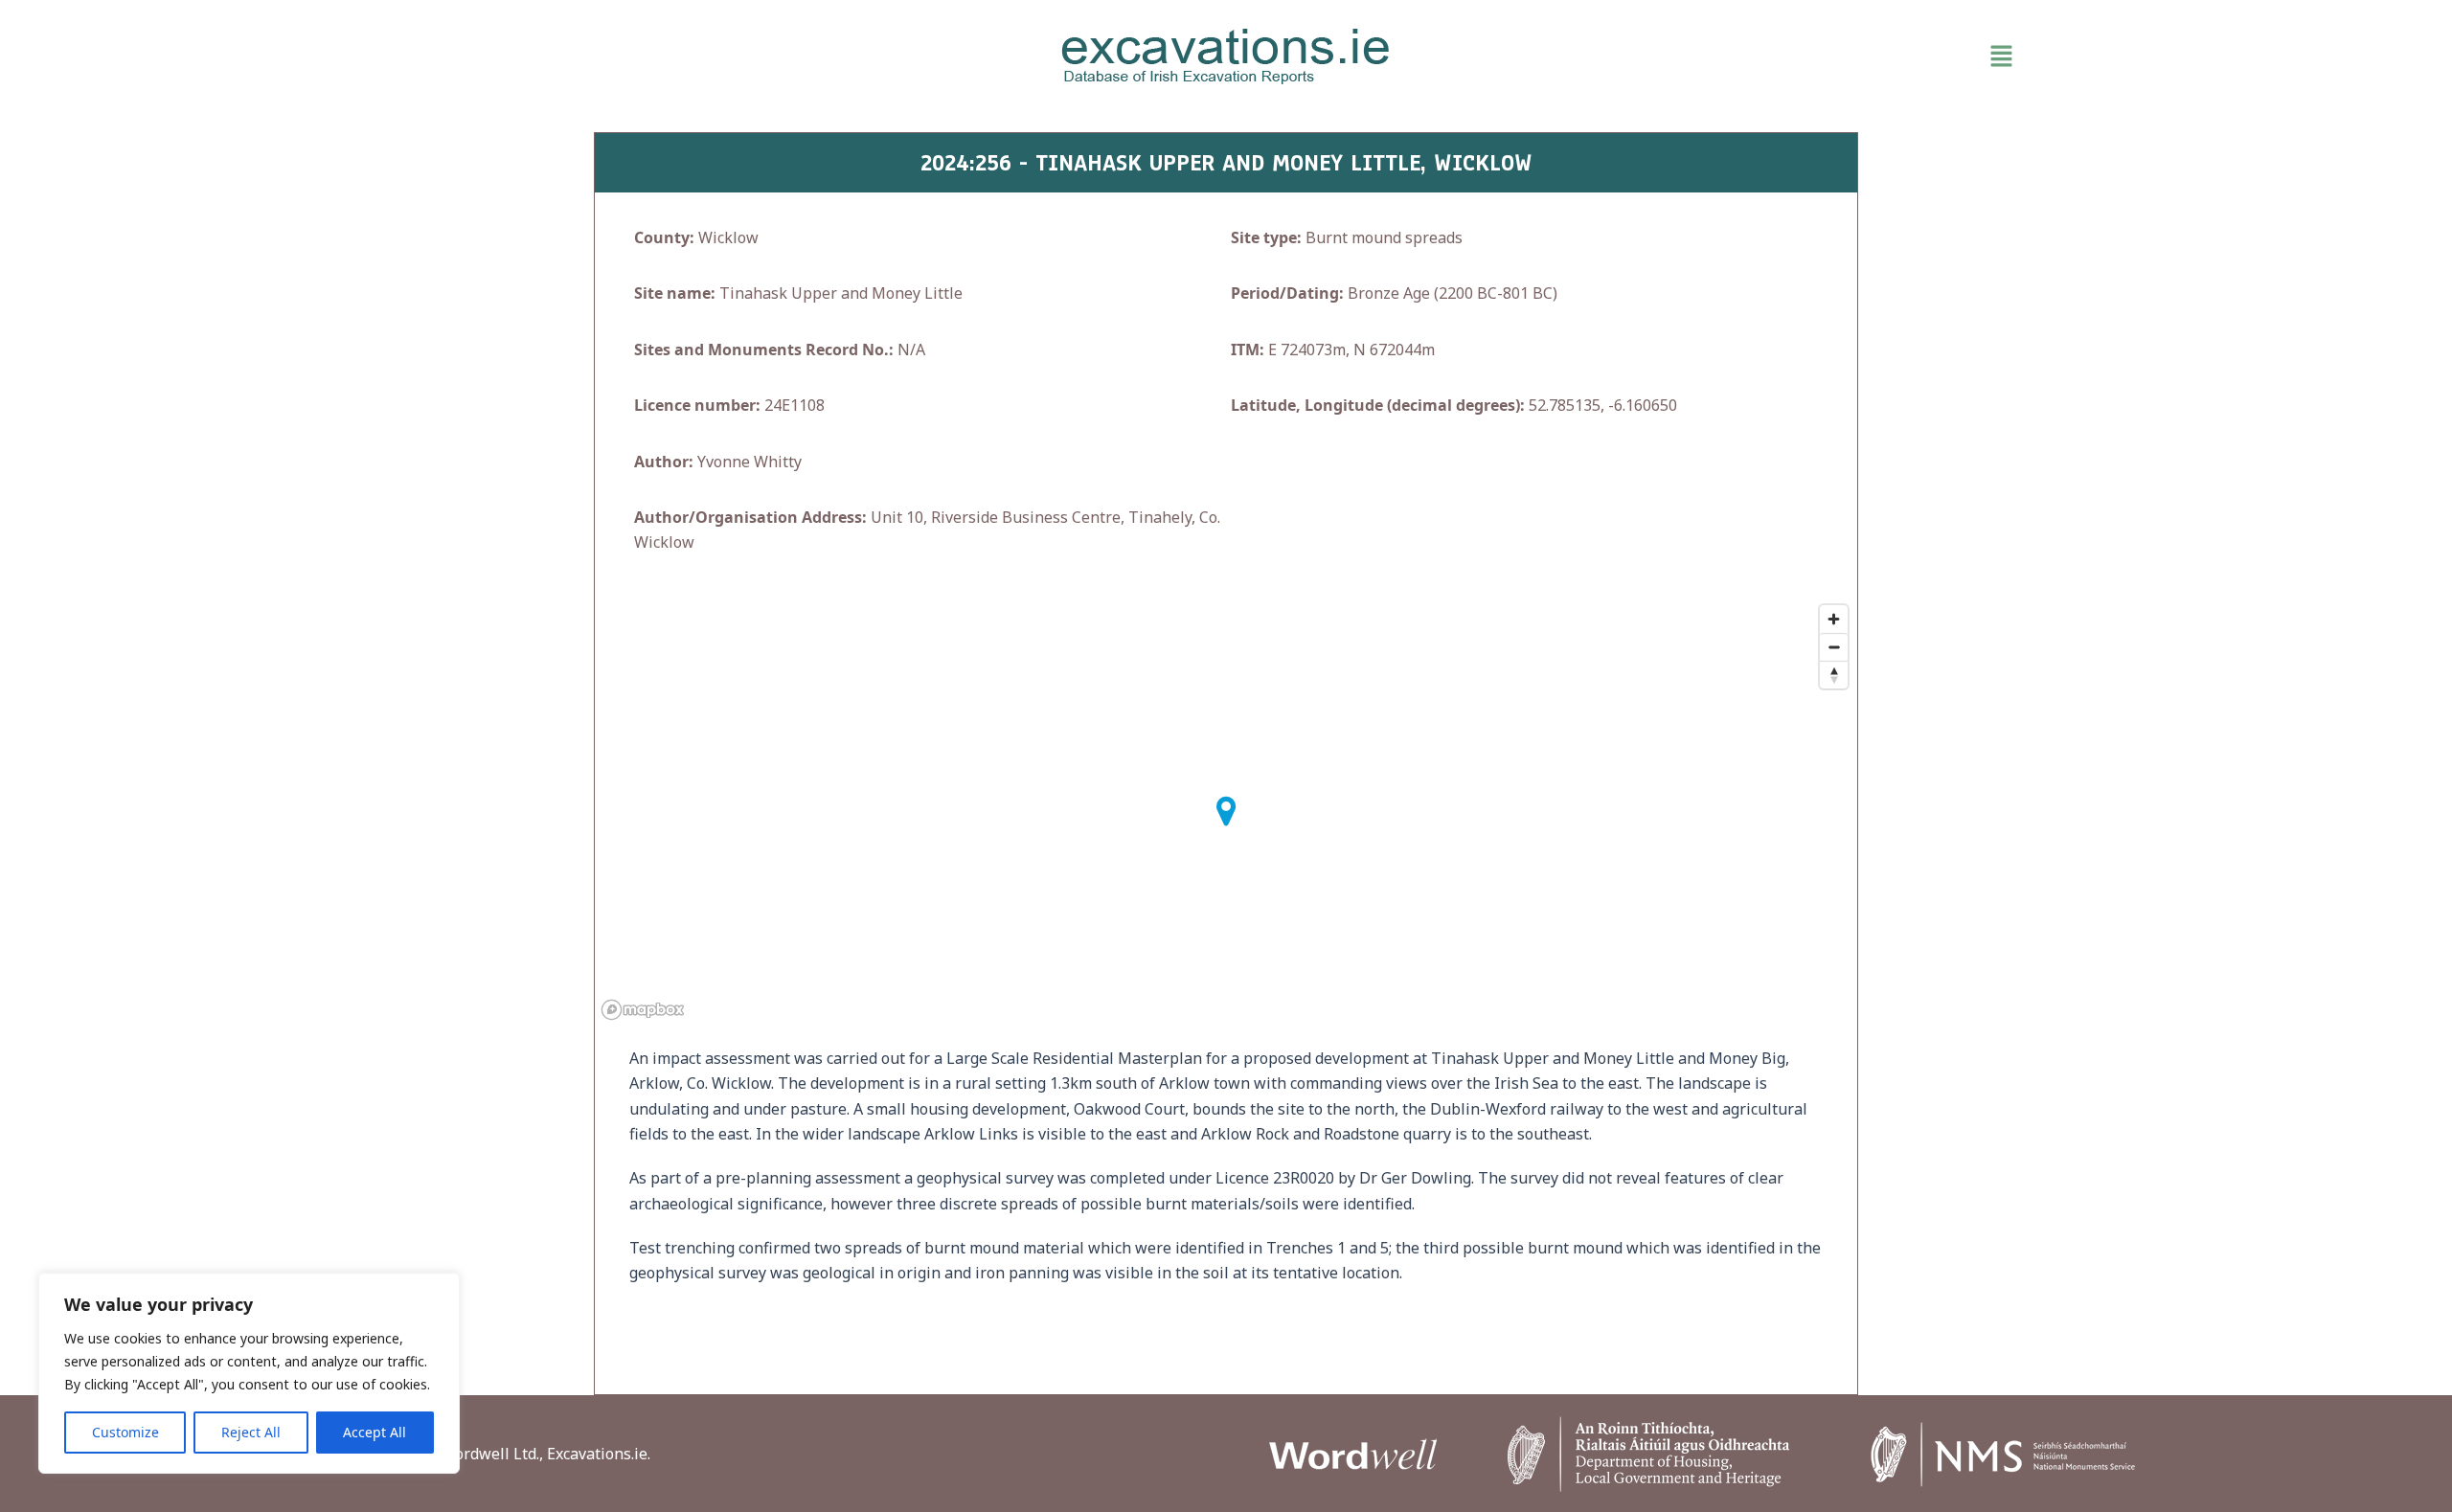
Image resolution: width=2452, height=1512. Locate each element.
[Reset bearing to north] (1834, 675)
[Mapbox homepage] (643, 1010)
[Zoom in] (1834, 619)
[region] (249, 1373)
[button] (1762, 56)
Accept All (375, 1432)
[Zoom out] (1834, 647)
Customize (125, 1432)
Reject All (251, 1432)
